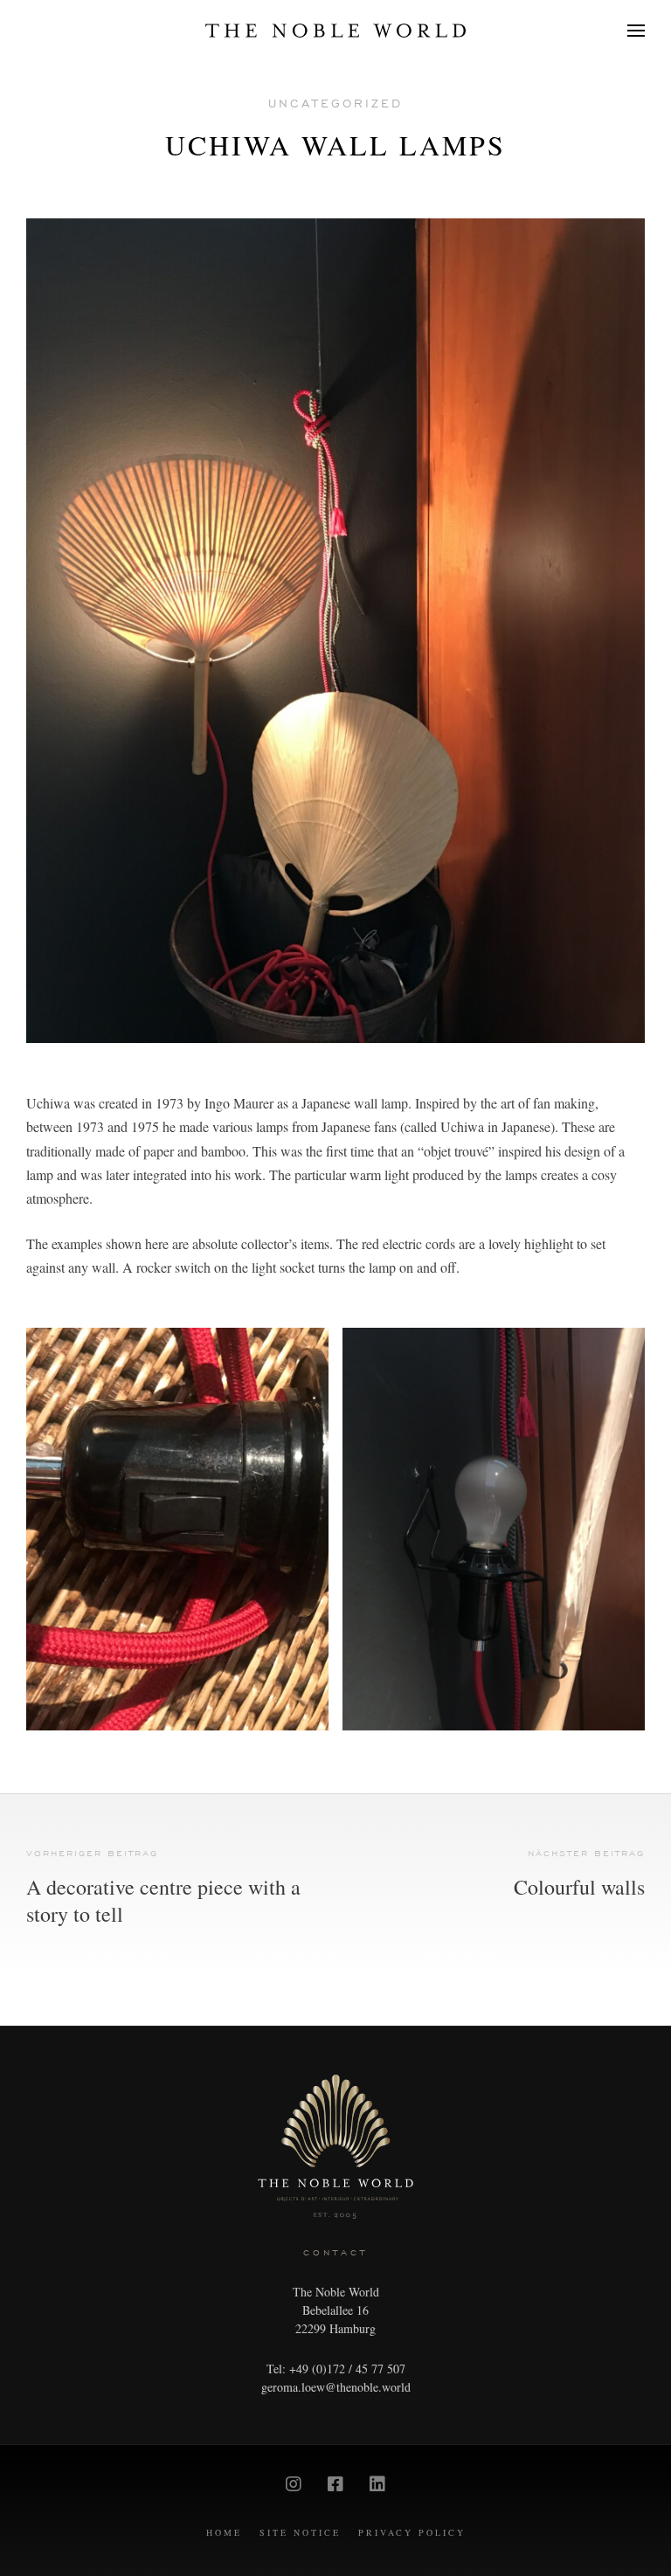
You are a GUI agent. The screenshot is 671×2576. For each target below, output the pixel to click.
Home (224, 2532)
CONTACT (335, 2252)
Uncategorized (335, 104)
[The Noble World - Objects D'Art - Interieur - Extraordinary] (335, 31)
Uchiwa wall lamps (335, 145)
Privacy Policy (412, 2532)
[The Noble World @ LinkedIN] (377, 2484)
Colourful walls (579, 1887)
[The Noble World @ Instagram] (294, 2484)
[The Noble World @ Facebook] (335, 2484)
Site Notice (300, 2532)
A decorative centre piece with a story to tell (163, 1901)
